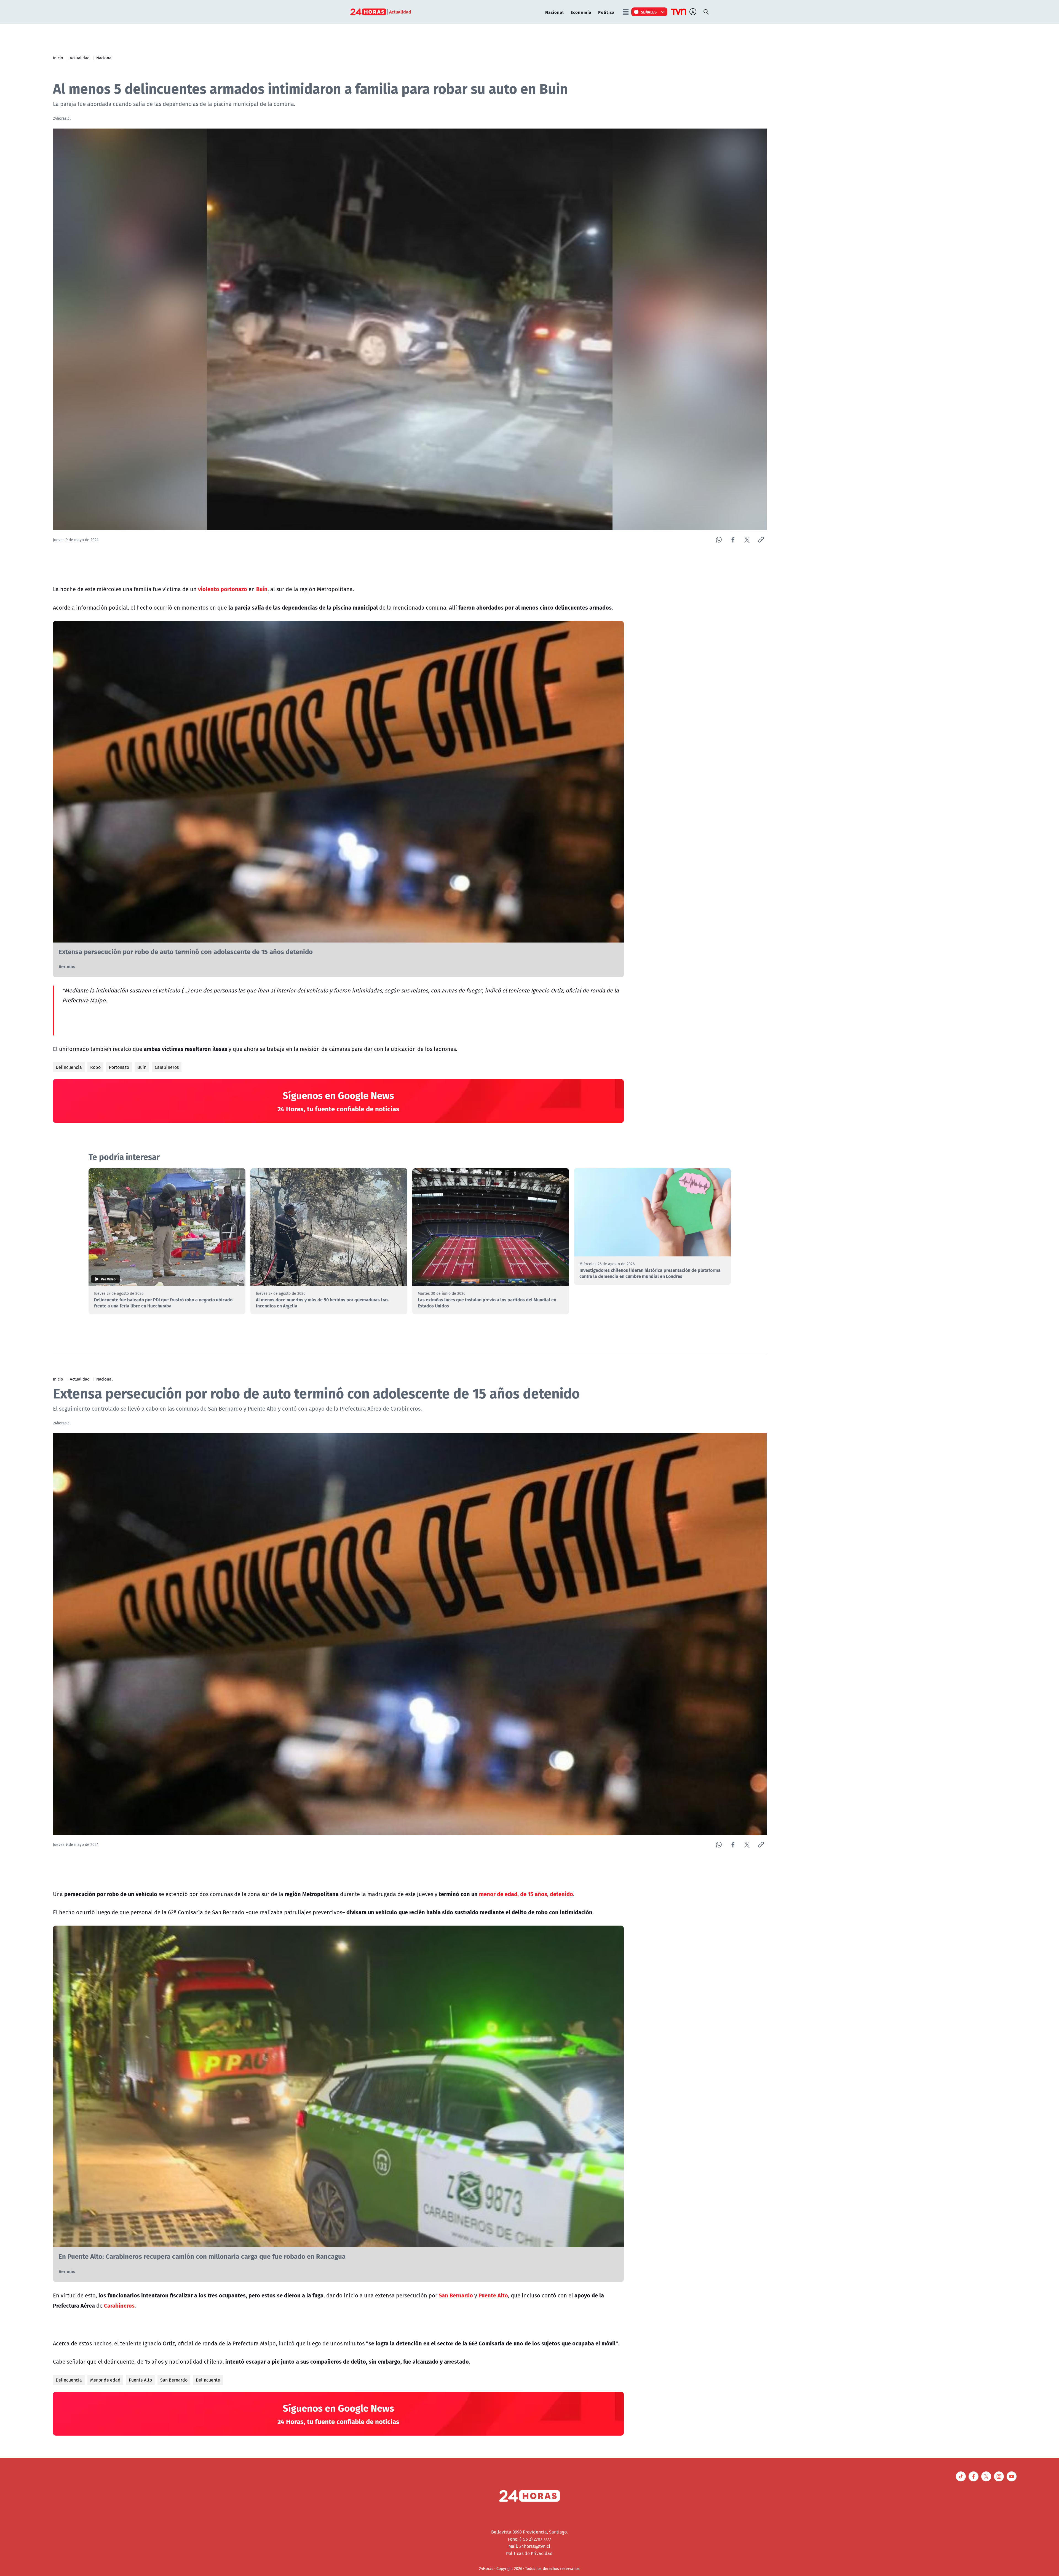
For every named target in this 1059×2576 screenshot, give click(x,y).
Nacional (554, 12)
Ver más (67, 966)
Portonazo (119, 1067)
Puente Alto (140, 2380)
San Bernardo (174, 2380)
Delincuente (208, 2380)
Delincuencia (69, 1067)
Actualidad (80, 58)
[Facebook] (733, 540)
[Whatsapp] (719, 540)
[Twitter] (747, 540)
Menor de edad (105, 2380)
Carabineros (167, 1067)
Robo (95, 1067)
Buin (142, 1067)
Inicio (58, 58)
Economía (581, 12)
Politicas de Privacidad (529, 2553)
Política (606, 12)
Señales (649, 12)
